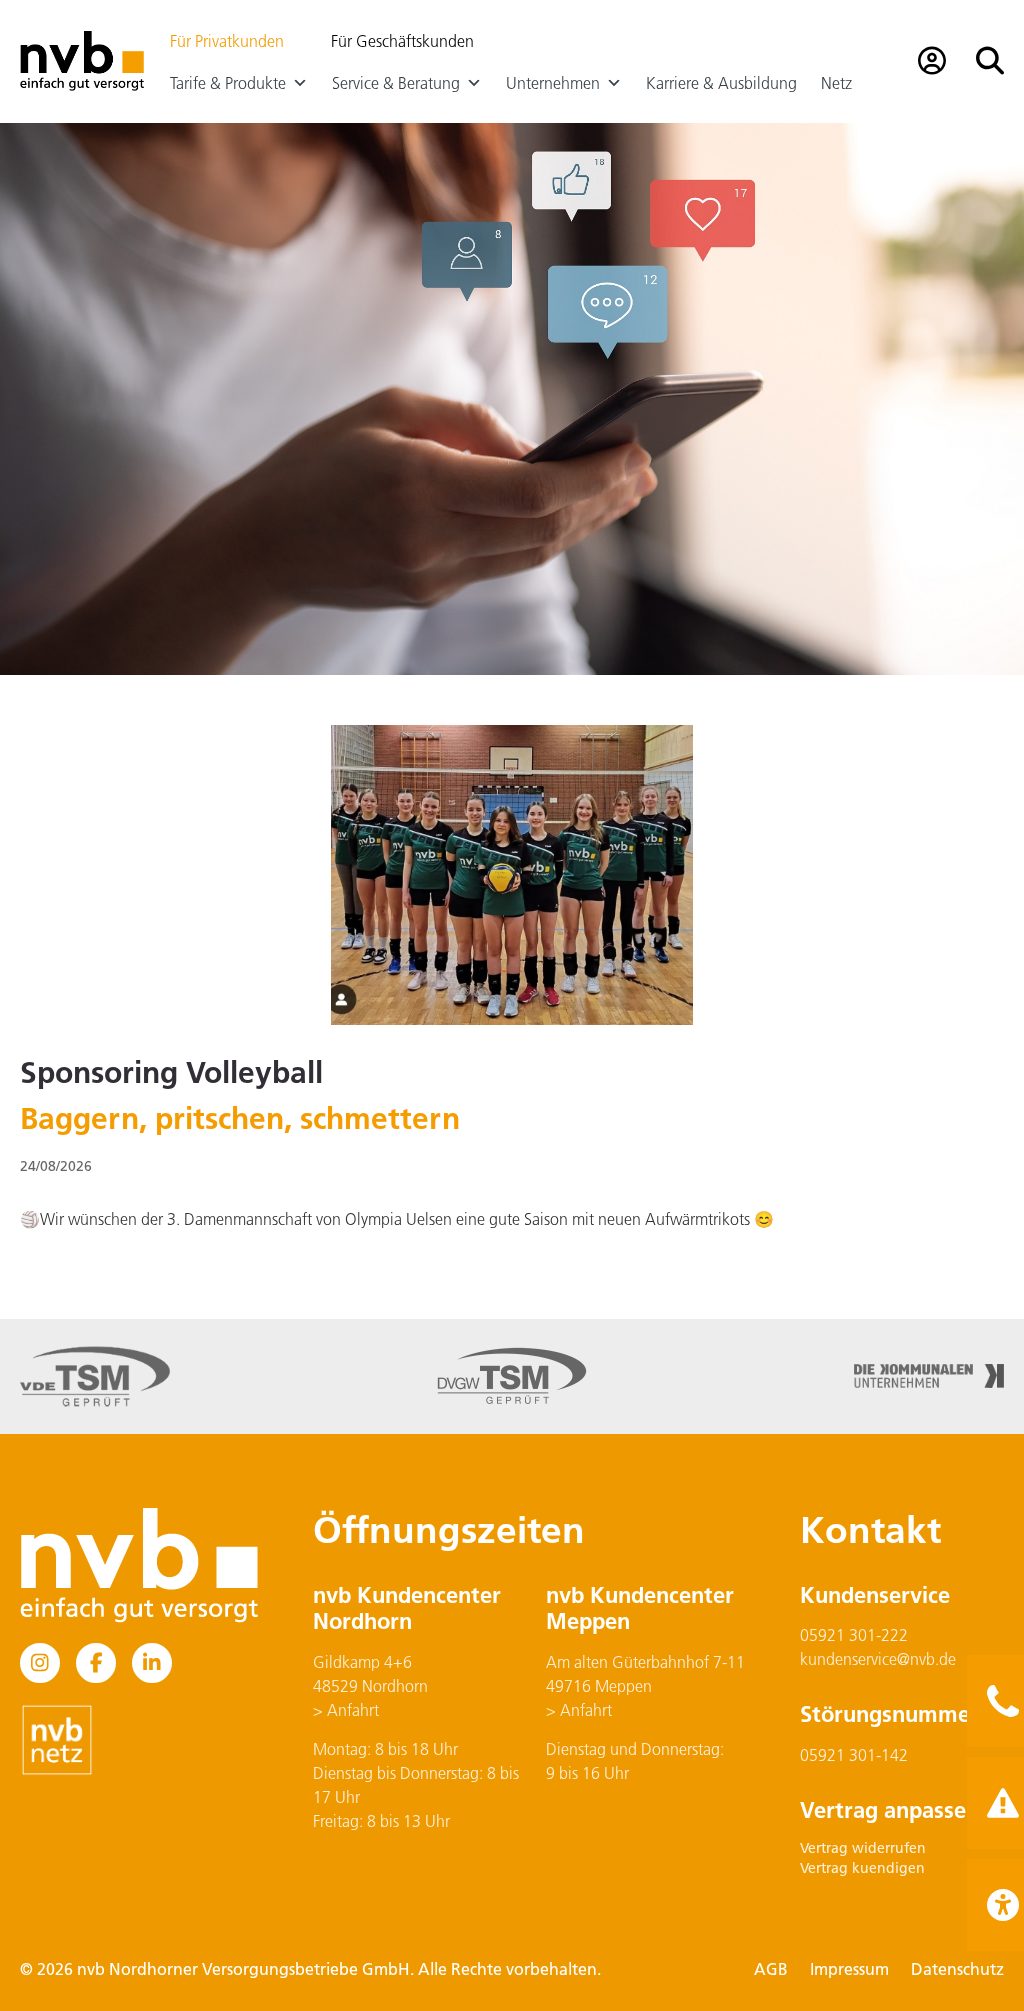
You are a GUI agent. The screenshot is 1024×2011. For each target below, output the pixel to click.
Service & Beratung (396, 83)
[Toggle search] (990, 61)
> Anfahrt (346, 1710)
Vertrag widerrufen (863, 1848)
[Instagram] (40, 1663)
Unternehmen (553, 83)
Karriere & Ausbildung (721, 83)
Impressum (849, 1969)
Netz (836, 83)
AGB (771, 1969)
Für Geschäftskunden (402, 41)
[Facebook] (96, 1663)
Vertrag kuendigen (862, 1868)
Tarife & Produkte (228, 83)
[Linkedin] (152, 1663)
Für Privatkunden (227, 41)
